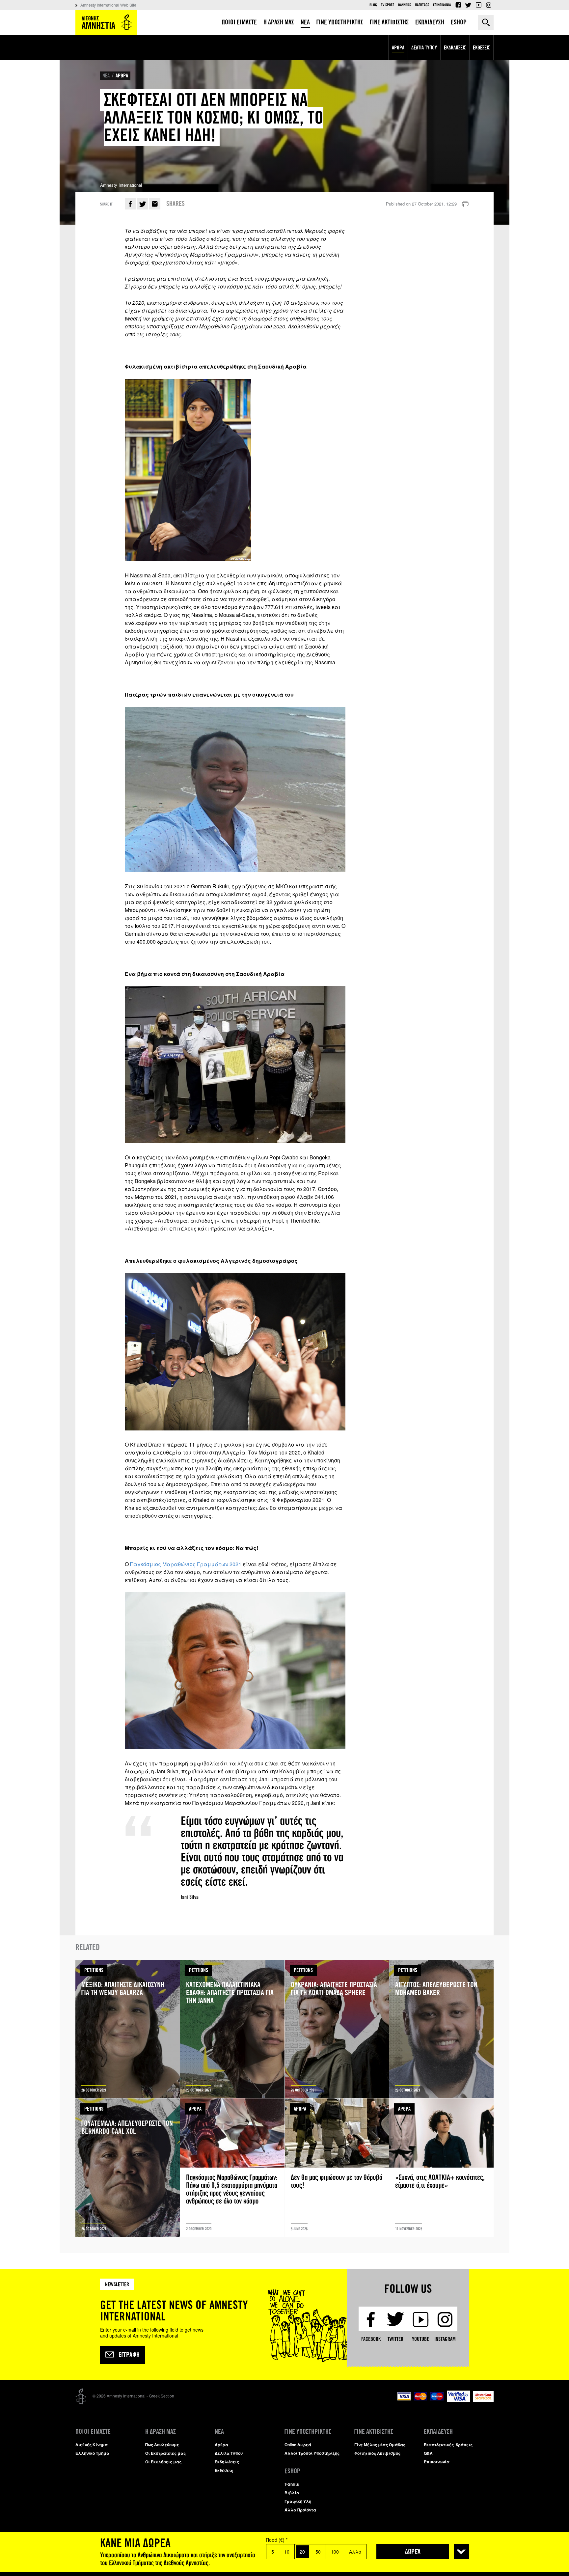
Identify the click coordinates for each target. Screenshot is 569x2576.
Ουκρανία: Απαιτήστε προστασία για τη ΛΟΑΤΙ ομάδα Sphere (337, 2029)
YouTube (478, 5)
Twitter (468, 5)
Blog (373, 5)
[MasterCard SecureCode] (483, 2400)
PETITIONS (94, 1970)
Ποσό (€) (277, 2540)
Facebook (458, 5)
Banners (405, 5)
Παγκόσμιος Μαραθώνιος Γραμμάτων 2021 (186, 1564)
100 (335, 2552)
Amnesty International (106, 23)
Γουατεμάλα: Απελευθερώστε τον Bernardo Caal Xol (128, 2168)
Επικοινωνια (442, 5)
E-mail (155, 204)
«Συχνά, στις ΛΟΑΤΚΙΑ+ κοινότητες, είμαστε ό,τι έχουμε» (441, 2168)
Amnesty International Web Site (108, 5)
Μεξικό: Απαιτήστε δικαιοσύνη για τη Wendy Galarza (128, 2029)
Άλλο (355, 2552)
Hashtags (422, 5)
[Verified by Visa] (458, 2400)
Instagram (489, 5)
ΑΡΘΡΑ (122, 76)
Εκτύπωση (465, 205)
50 (318, 2552)
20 (302, 2552)
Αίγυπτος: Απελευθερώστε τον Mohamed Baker (441, 2029)
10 (287, 2552)
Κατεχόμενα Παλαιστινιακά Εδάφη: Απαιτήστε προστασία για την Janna (232, 2029)
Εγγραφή (129, 2355)
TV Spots (388, 5)
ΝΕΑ (106, 76)
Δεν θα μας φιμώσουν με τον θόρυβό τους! (337, 2168)
